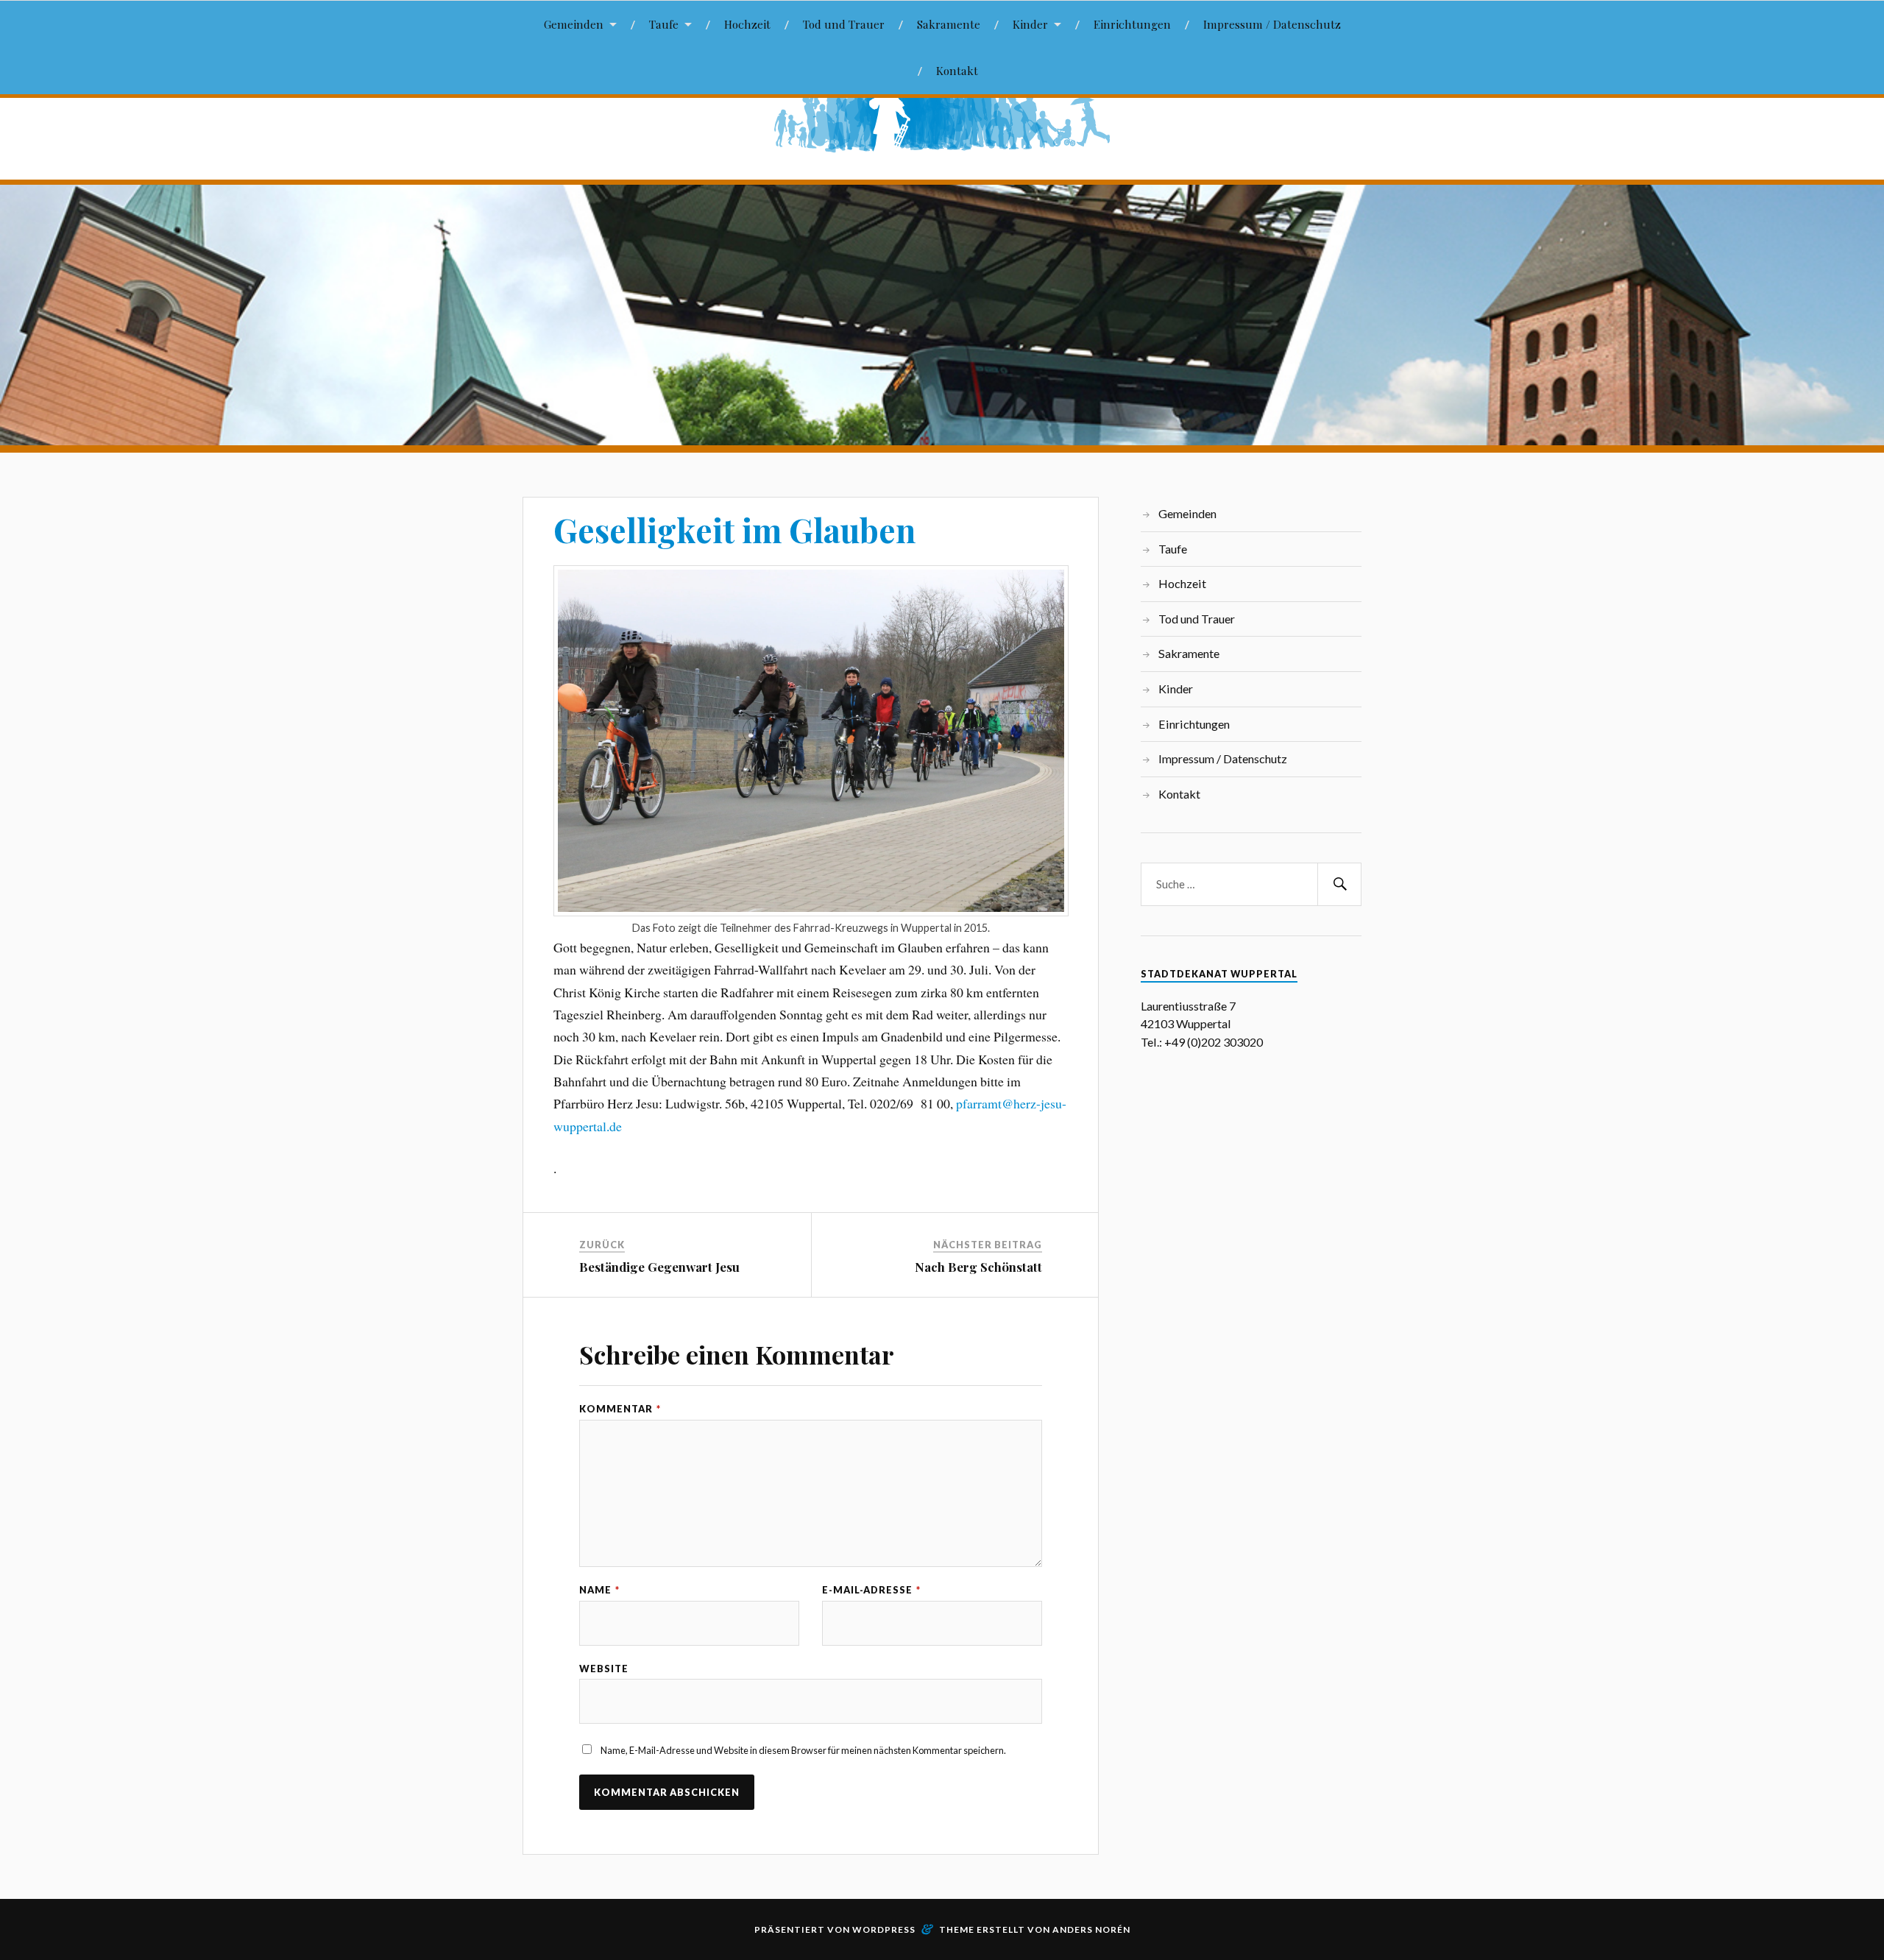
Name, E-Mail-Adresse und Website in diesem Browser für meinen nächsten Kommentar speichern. (803, 1750)
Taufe (664, 24)
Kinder (1030, 24)
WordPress (884, 1929)
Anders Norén (1091, 1929)
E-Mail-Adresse (871, 1590)
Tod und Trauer (844, 24)
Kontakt (957, 70)
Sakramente (949, 24)
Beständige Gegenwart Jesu (659, 1267)
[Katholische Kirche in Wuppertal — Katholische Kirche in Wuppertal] (942, 115)
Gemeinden (574, 24)
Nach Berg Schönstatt (978, 1267)
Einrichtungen (1132, 24)
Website (604, 1669)
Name (599, 1590)
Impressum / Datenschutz (1272, 24)
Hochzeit (747, 24)
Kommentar (620, 1409)
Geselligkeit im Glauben (734, 530)
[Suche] (1339, 884)
